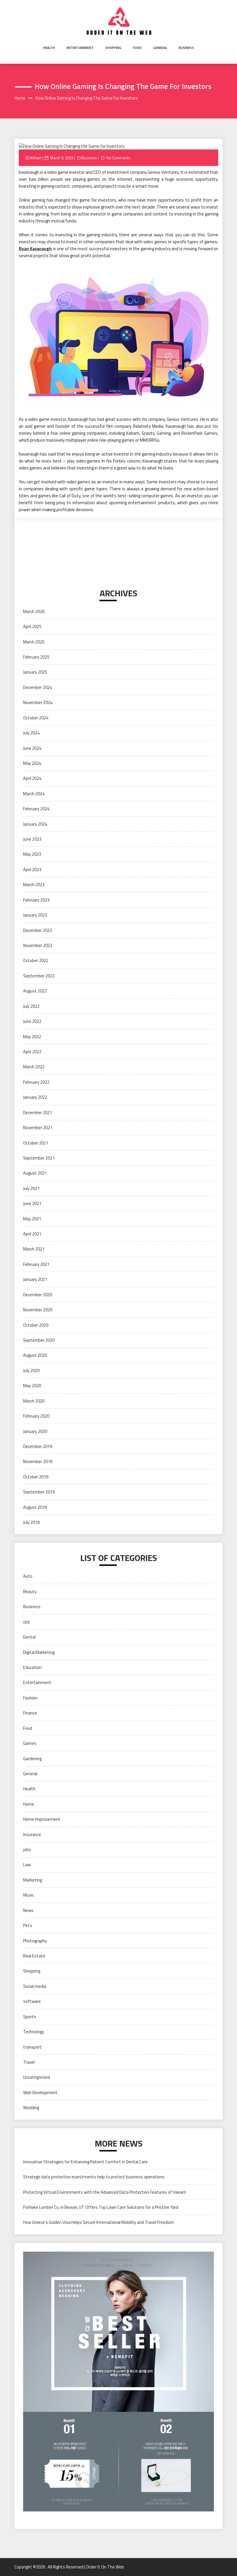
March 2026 (34, 611)
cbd (26, 1622)
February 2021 (36, 1264)
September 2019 (39, 1492)
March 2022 (34, 1067)
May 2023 (32, 854)
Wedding (31, 2108)
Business (186, 48)
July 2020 (31, 1371)
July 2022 (31, 1006)
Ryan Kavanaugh (35, 249)
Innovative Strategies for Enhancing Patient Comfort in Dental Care (85, 2162)
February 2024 (36, 809)
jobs (27, 1850)
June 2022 (32, 1021)
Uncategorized (37, 2077)
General (160, 48)
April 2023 (32, 870)
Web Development (40, 2093)
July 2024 (31, 733)
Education (32, 1667)
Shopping (113, 48)
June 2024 (32, 748)
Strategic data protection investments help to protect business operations (94, 2177)
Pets (28, 1925)
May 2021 (32, 1219)
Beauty (30, 1592)
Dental (29, 1637)
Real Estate (34, 1956)
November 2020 (38, 1310)
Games (30, 1743)
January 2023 (35, 915)
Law (27, 1865)
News (28, 1910)
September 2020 (39, 1340)
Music (28, 1895)
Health (49, 48)
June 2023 (32, 839)
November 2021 (38, 1128)
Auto (28, 1576)
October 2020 (36, 1325)
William (36, 158)
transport (32, 2047)
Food (137, 48)
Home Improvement (42, 1819)
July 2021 (31, 1188)
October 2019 (36, 1477)
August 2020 (35, 1355)
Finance (30, 1713)
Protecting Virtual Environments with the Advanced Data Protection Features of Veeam (105, 2192)
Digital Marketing (39, 1652)
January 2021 (35, 1279)
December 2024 (38, 687)
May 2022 (32, 1037)
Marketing (33, 1880)
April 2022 (32, 1052)
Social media (35, 1986)
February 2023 (36, 900)
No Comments (118, 158)
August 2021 (35, 1173)
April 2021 (32, 1234)
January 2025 (35, 672)
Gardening (32, 1759)
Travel (29, 2062)
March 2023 (34, 885)
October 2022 (36, 960)
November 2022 (38, 945)
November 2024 (38, 702)
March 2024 (34, 794)
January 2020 (35, 1431)
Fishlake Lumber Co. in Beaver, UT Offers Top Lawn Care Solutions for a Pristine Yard (101, 2207)
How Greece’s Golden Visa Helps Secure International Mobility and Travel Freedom (98, 2222)
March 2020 (34, 1401)
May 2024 (32, 763)
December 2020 (38, 1295)
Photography (35, 1941)
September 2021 (39, 1158)
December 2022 (38, 930)
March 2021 (34, 1249)
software (32, 2001)
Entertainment (80, 48)
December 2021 (38, 1113)
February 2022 (36, 1082)
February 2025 (36, 657)
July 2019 (31, 1522)
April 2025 (32, 627)
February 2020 (36, 1416)
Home (29, 1804)
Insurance (32, 1834)
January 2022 (35, 1097)
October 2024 (36, 718)
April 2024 (32, 778)
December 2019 (38, 1446)
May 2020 (32, 1386)
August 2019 (35, 1507)
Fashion (30, 1698)
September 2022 (39, 976)
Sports (30, 2017)
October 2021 (36, 1143)
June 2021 (32, 1203)
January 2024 (35, 824)
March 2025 (34, 642)
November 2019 (38, 1461)
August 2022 (35, 991)
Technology (34, 2032)
